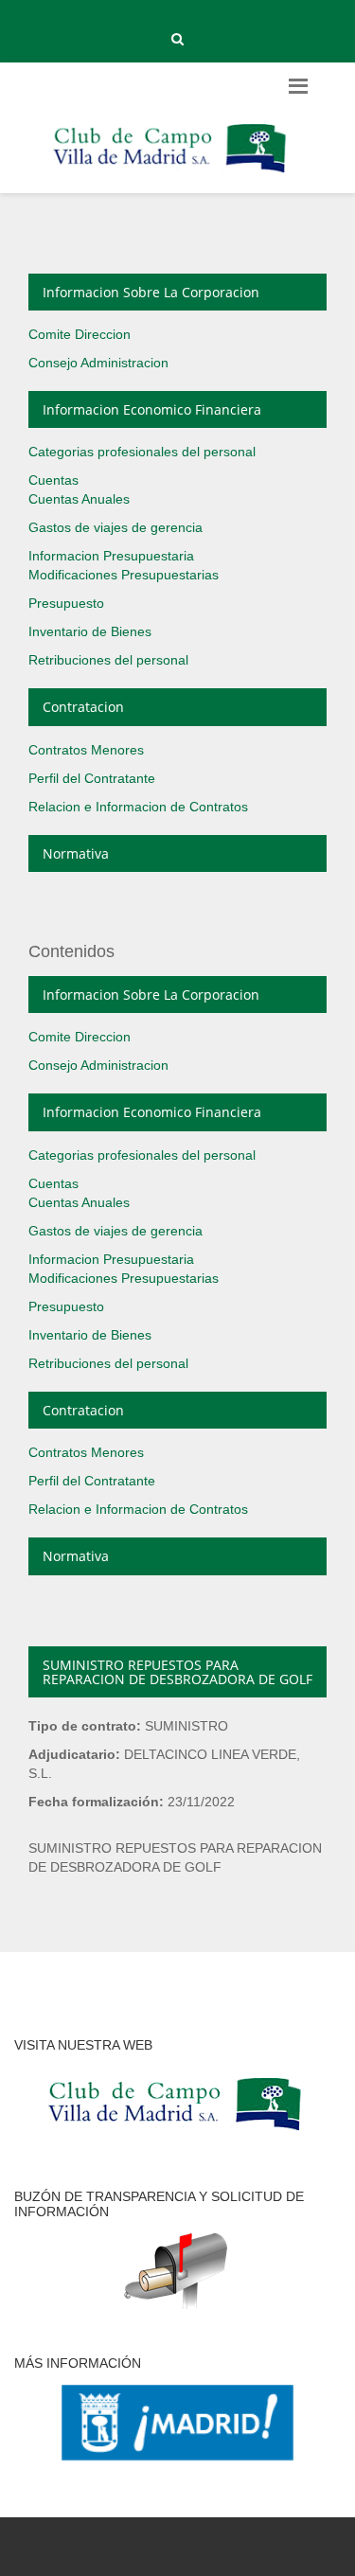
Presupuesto (66, 603)
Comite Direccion (80, 334)
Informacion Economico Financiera (152, 409)
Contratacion (83, 707)
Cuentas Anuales (79, 499)
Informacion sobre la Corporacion (151, 292)
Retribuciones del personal (108, 660)
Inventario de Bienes (90, 631)
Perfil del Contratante (92, 778)
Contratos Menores (86, 750)
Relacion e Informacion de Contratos (138, 807)
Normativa (76, 853)
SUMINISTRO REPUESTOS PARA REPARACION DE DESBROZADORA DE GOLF (177, 1672)
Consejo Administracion (98, 363)
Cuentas (53, 480)
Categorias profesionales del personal (142, 452)
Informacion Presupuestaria (111, 556)
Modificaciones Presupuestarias (124, 575)
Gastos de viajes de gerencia (115, 527)
